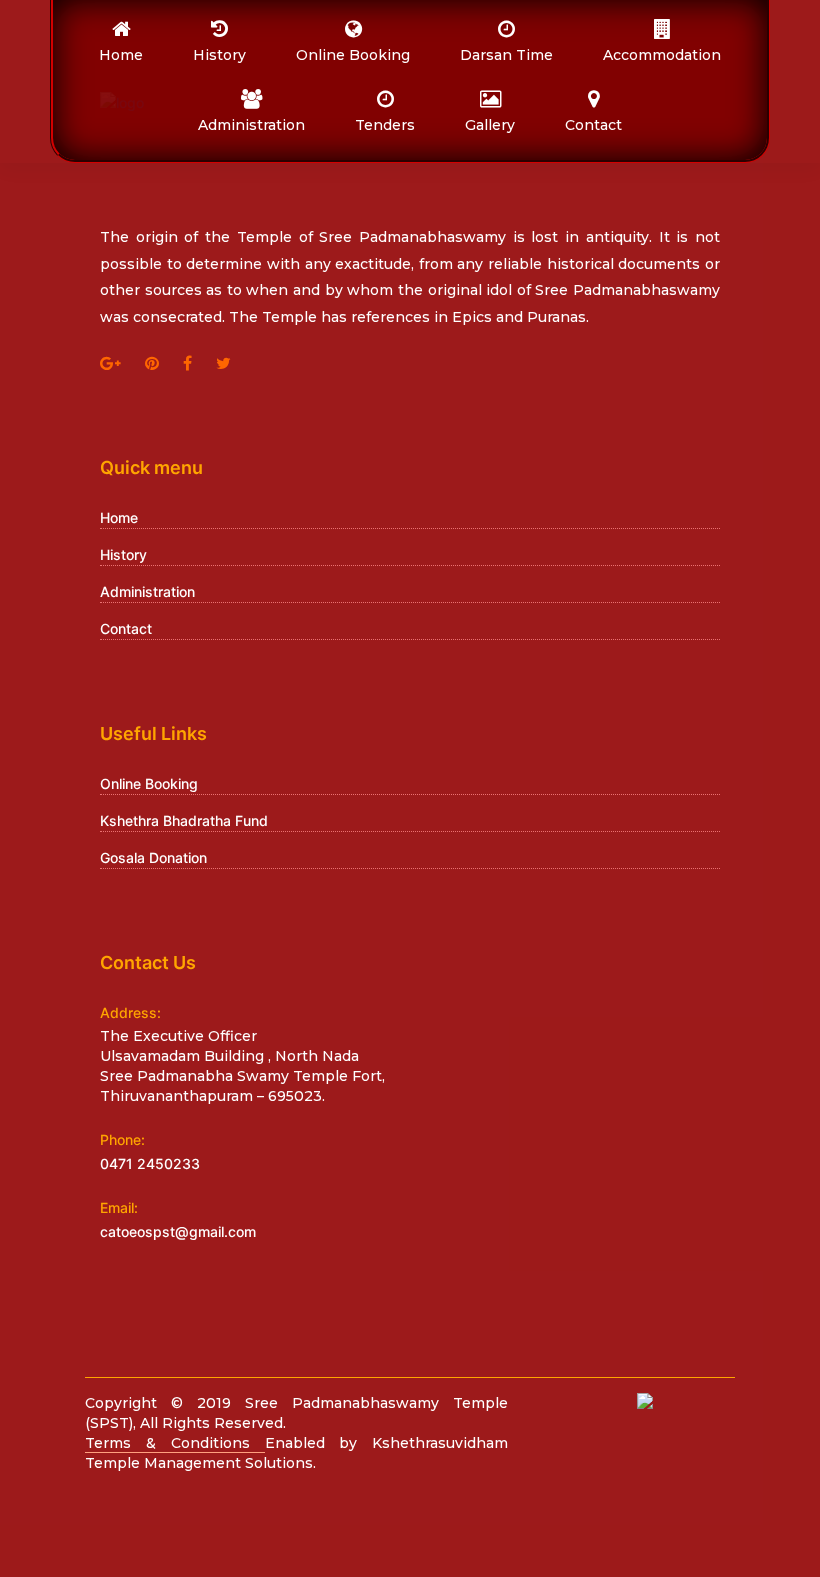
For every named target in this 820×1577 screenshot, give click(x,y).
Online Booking (149, 783)
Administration (147, 591)
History (123, 554)
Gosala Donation (153, 857)
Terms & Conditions (175, 1443)
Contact (126, 628)
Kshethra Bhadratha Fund (184, 820)
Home (119, 517)
